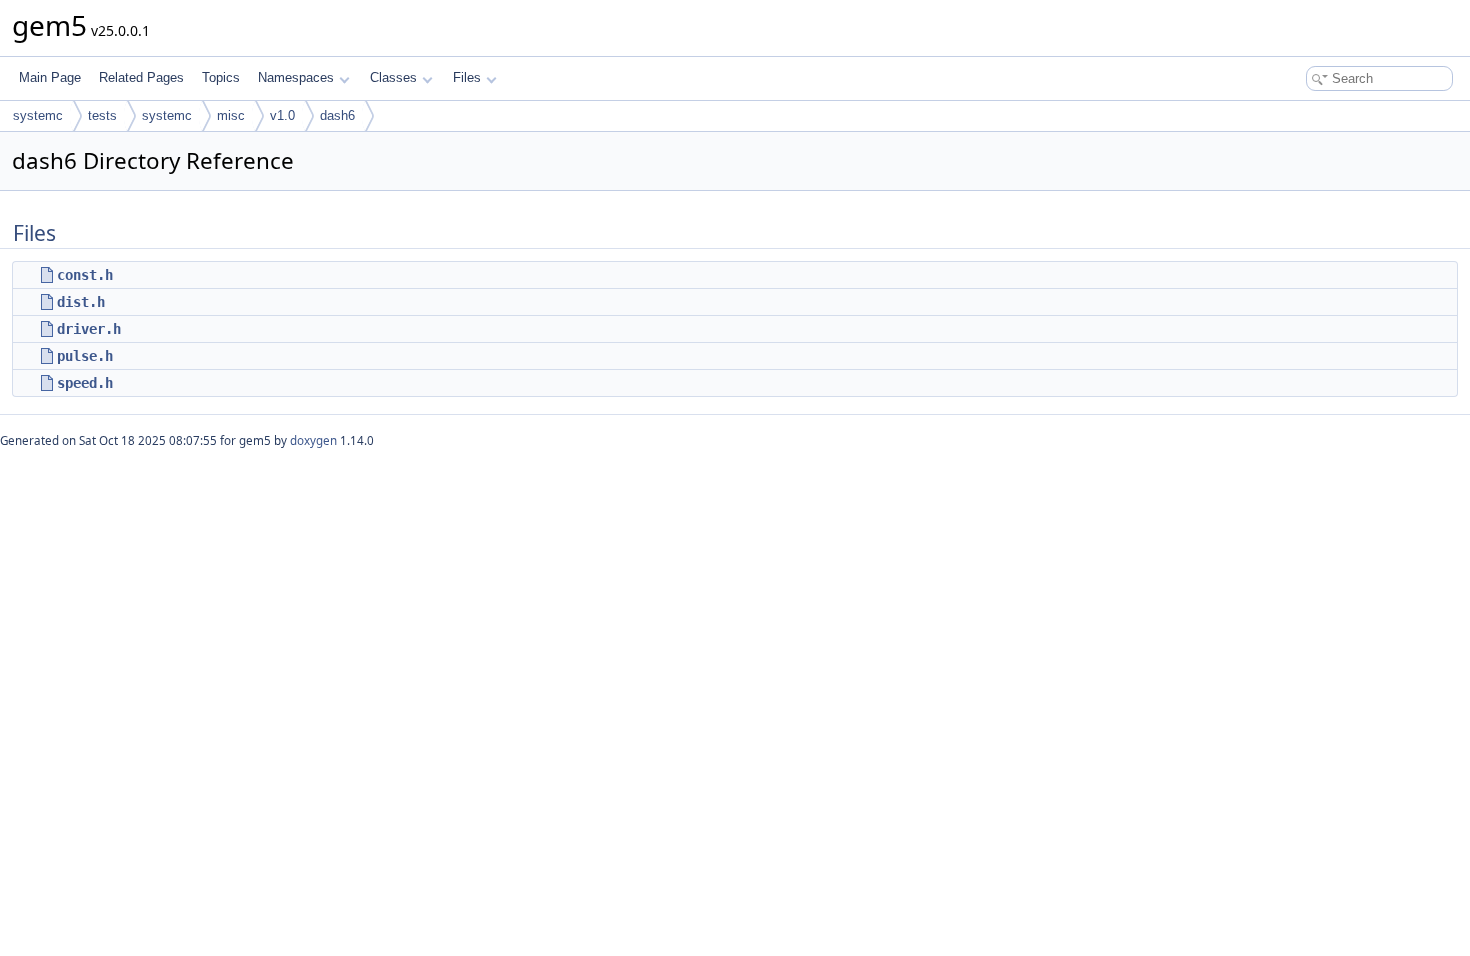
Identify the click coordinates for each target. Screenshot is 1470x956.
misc (231, 115)
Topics (221, 77)
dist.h (81, 302)
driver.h (89, 329)
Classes (393, 77)
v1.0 (282, 115)
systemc (38, 115)
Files (467, 77)
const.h (85, 275)
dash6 (337, 115)
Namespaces (296, 77)
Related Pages (141, 77)
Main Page (50, 77)
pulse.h (85, 356)
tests (102, 115)
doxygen (313, 440)
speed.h (85, 383)
